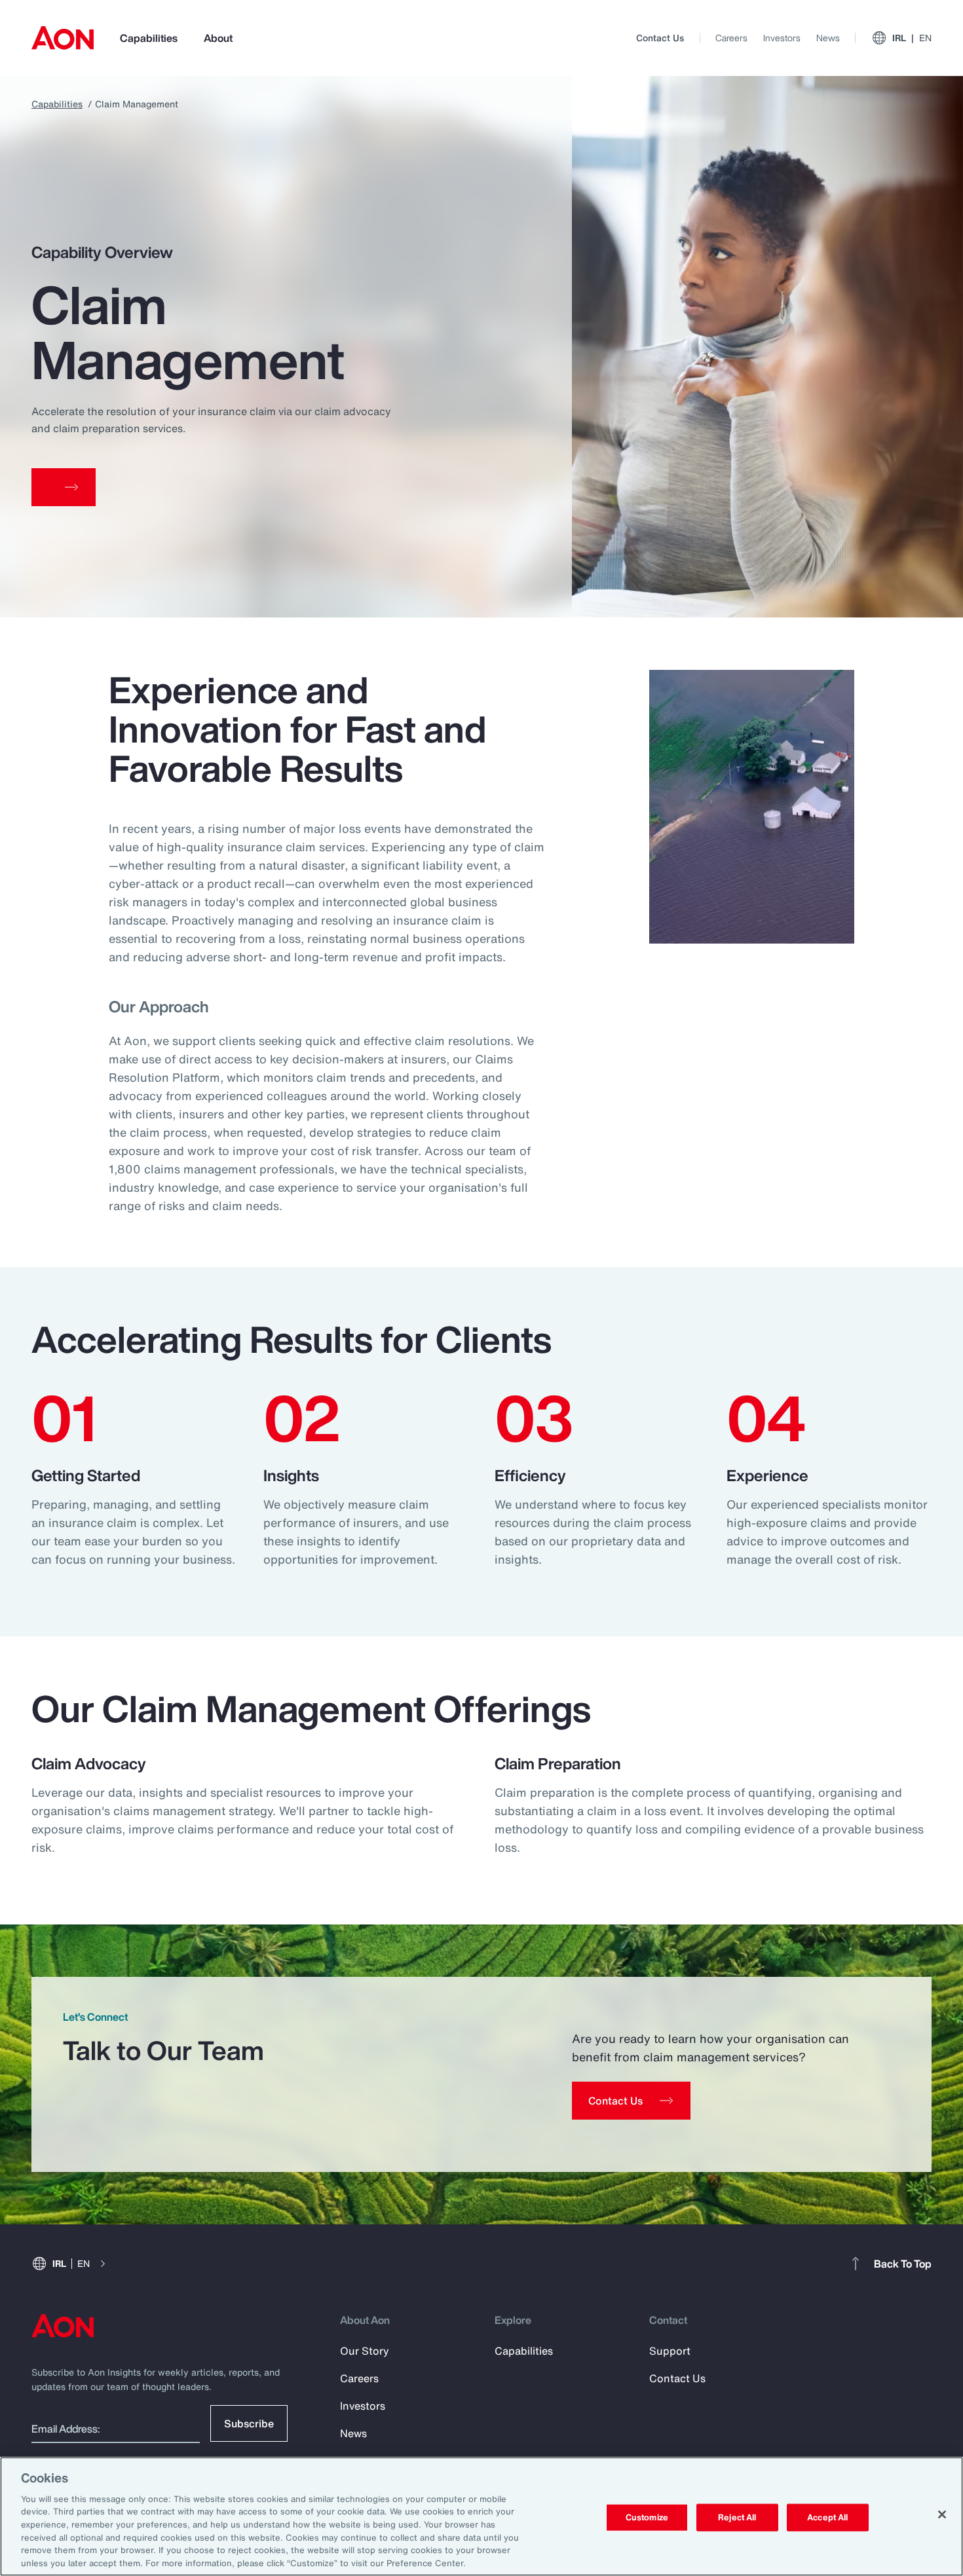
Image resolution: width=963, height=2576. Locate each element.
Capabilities (149, 38)
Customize (647, 2517)
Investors (782, 38)
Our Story (365, 2351)
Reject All (737, 2517)
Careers (731, 38)
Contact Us (660, 38)
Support (670, 2351)
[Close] (942, 2514)
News (828, 38)
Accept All (827, 2517)
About (218, 38)
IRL (912, 38)
